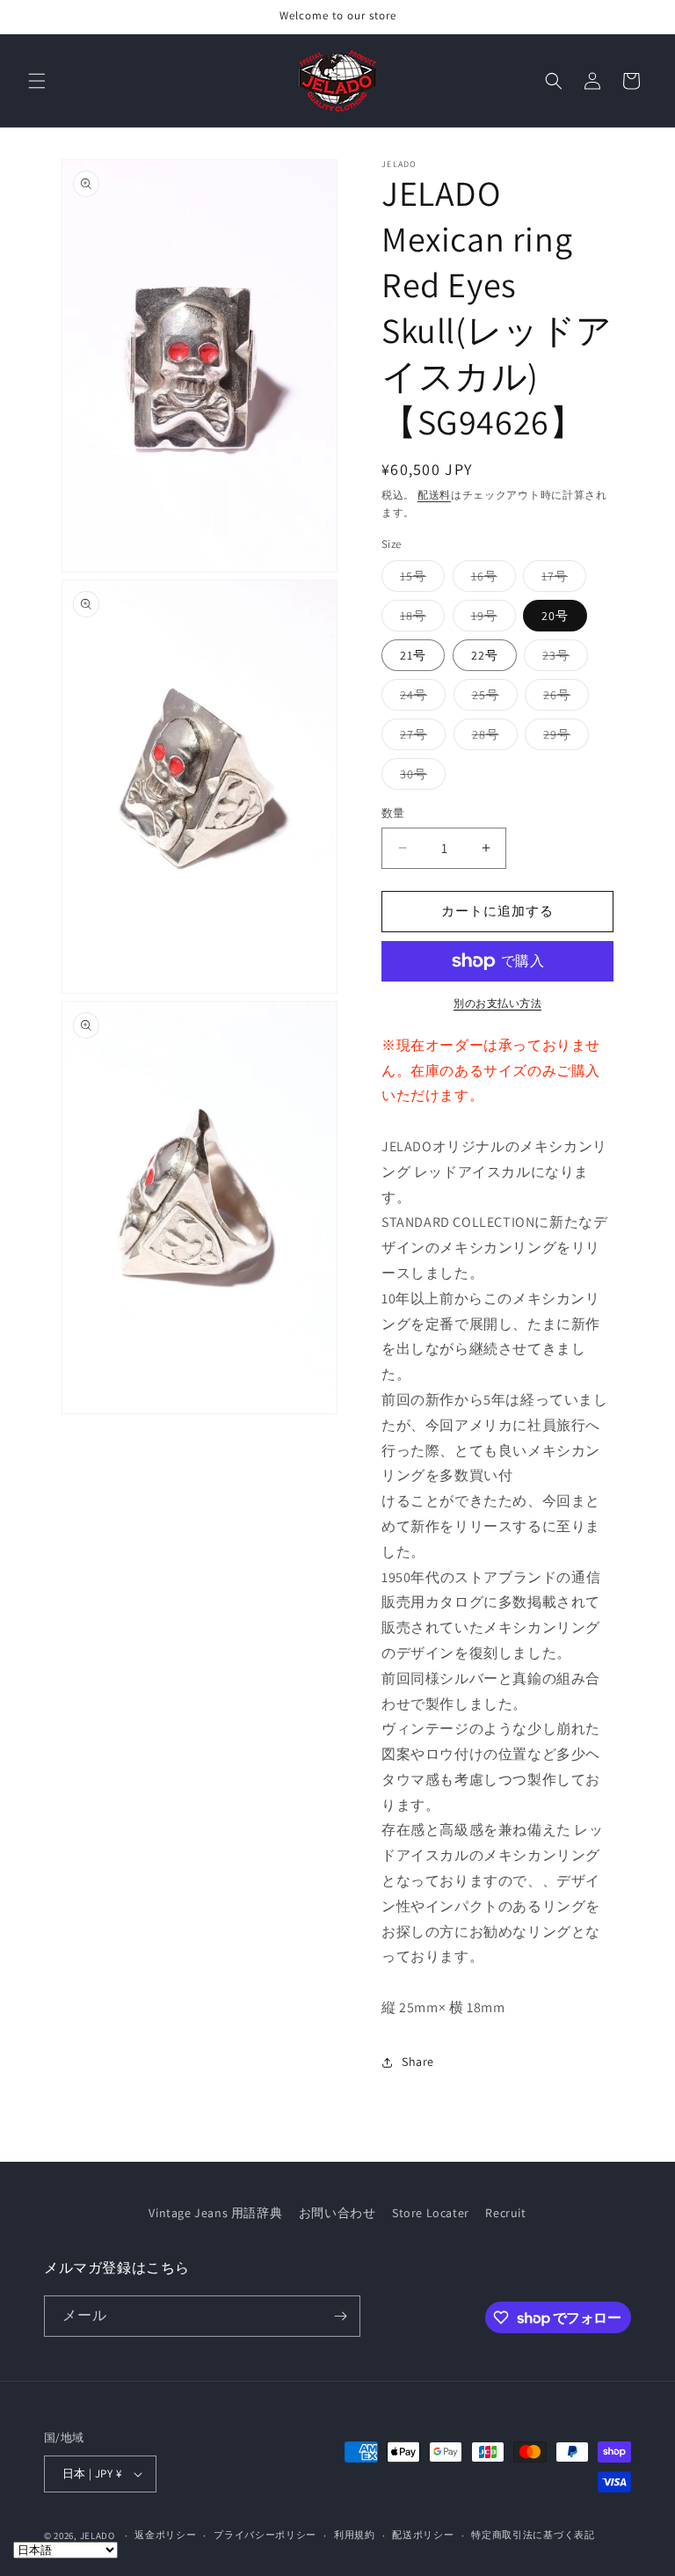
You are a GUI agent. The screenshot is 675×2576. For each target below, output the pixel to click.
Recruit (505, 2213)
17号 (561, 580)
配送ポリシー (423, 2535)
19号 (490, 619)
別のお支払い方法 (497, 1003)
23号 (562, 659)
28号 (492, 738)
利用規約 (355, 2535)
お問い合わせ (337, 2213)
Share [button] (418, 2062)
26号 (563, 698)
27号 (420, 738)
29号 (563, 738)
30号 (420, 777)
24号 (420, 698)
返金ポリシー (165, 2535)
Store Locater (431, 2213)
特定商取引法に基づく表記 (533, 2535)
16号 (490, 580)
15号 (419, 580)
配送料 (434, 495)
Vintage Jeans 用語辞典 (215, 2213)
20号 (555, 616)
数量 (393, 813)
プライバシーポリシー (265, 2535)
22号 (485, 655)
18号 (419, 619)
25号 (492, 698)
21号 (413, 655)
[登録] (340, 2316)
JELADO (98, 2536)
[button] (37, 81)
